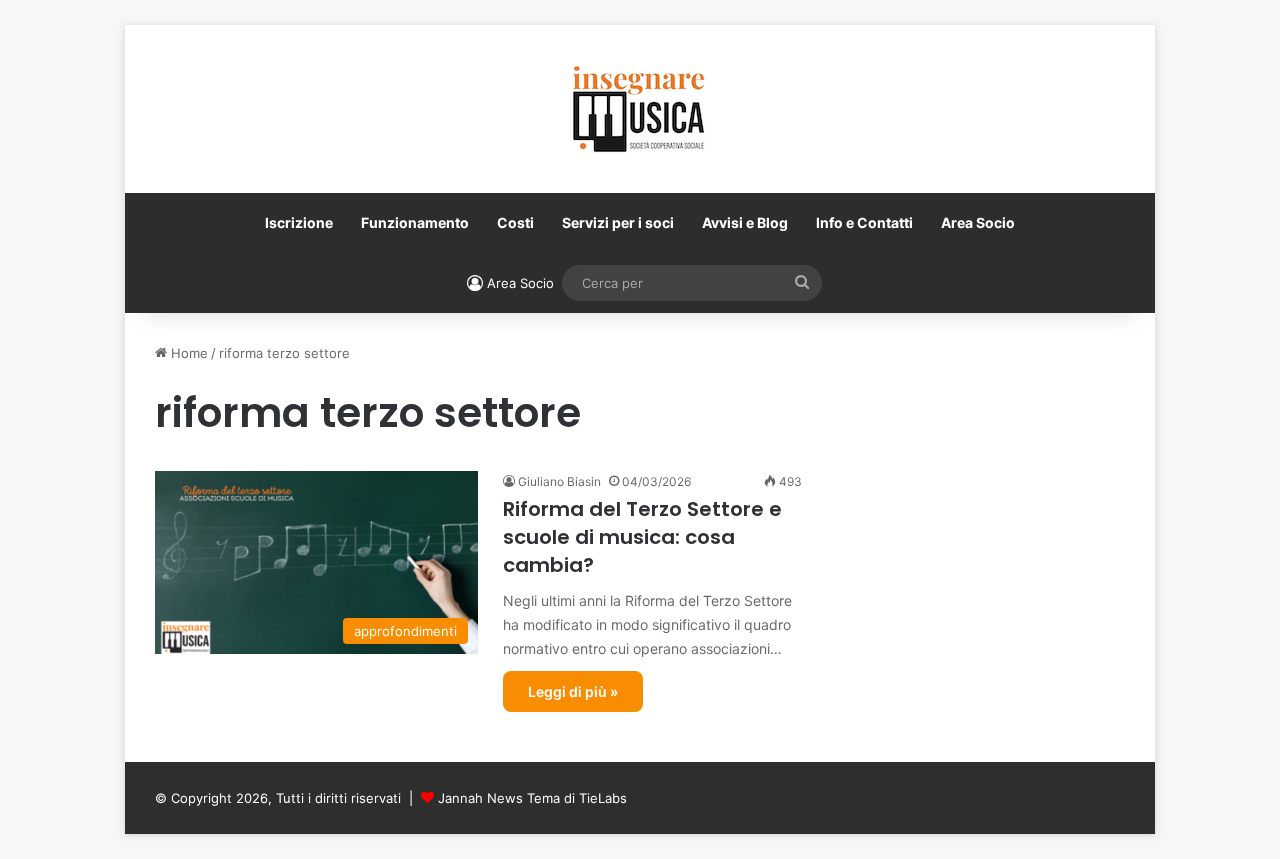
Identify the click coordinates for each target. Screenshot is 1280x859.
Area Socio (978, 222)
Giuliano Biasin (559, 481)
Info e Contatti (864, 222)
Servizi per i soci (618, 222)
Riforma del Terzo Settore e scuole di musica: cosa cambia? (642, 537)
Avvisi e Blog (745, 222)
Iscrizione (299, 222)
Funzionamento (415, 222)
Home (187, 353)
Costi (515, 222)
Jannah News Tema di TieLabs (532, 798)
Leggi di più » (573, 691)
